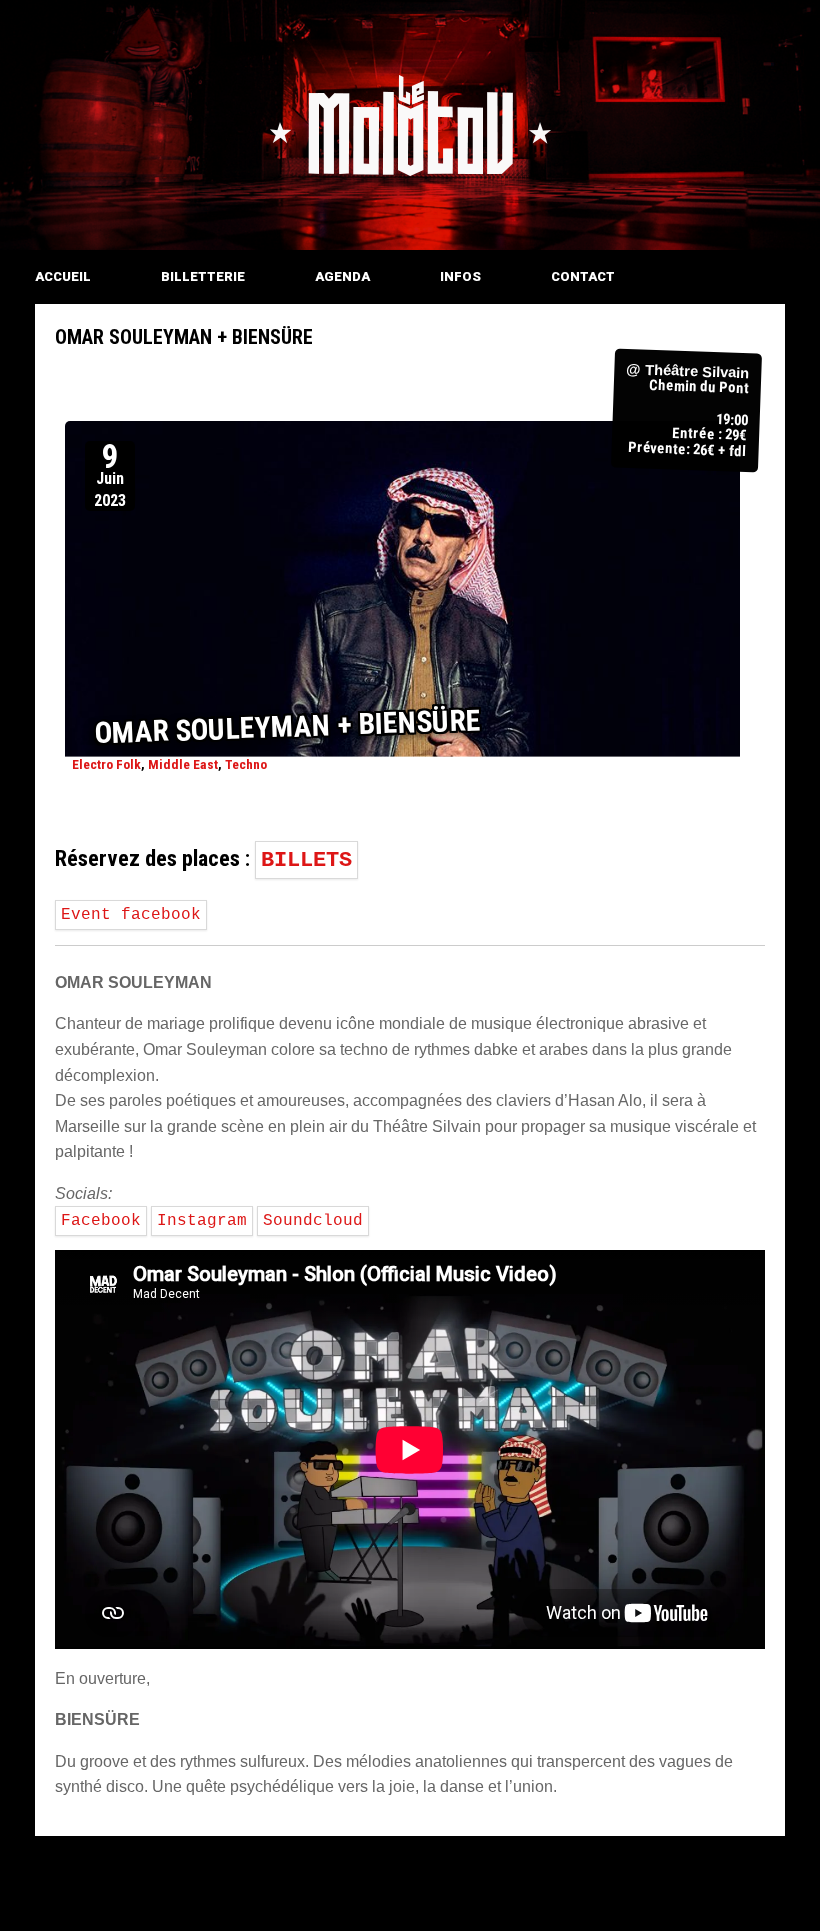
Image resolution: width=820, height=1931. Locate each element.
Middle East (183, 763)
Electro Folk (106, 763)
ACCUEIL (63, 276)
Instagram (202, 1221)
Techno (246, 763)
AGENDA (342, 276)
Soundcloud (313, 1221)
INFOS (460, 276)
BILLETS (306, 860)
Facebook (101, 1221)
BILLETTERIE (203, 276)
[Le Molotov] (410, 125)
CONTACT (583, 276)
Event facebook (131, 915)
